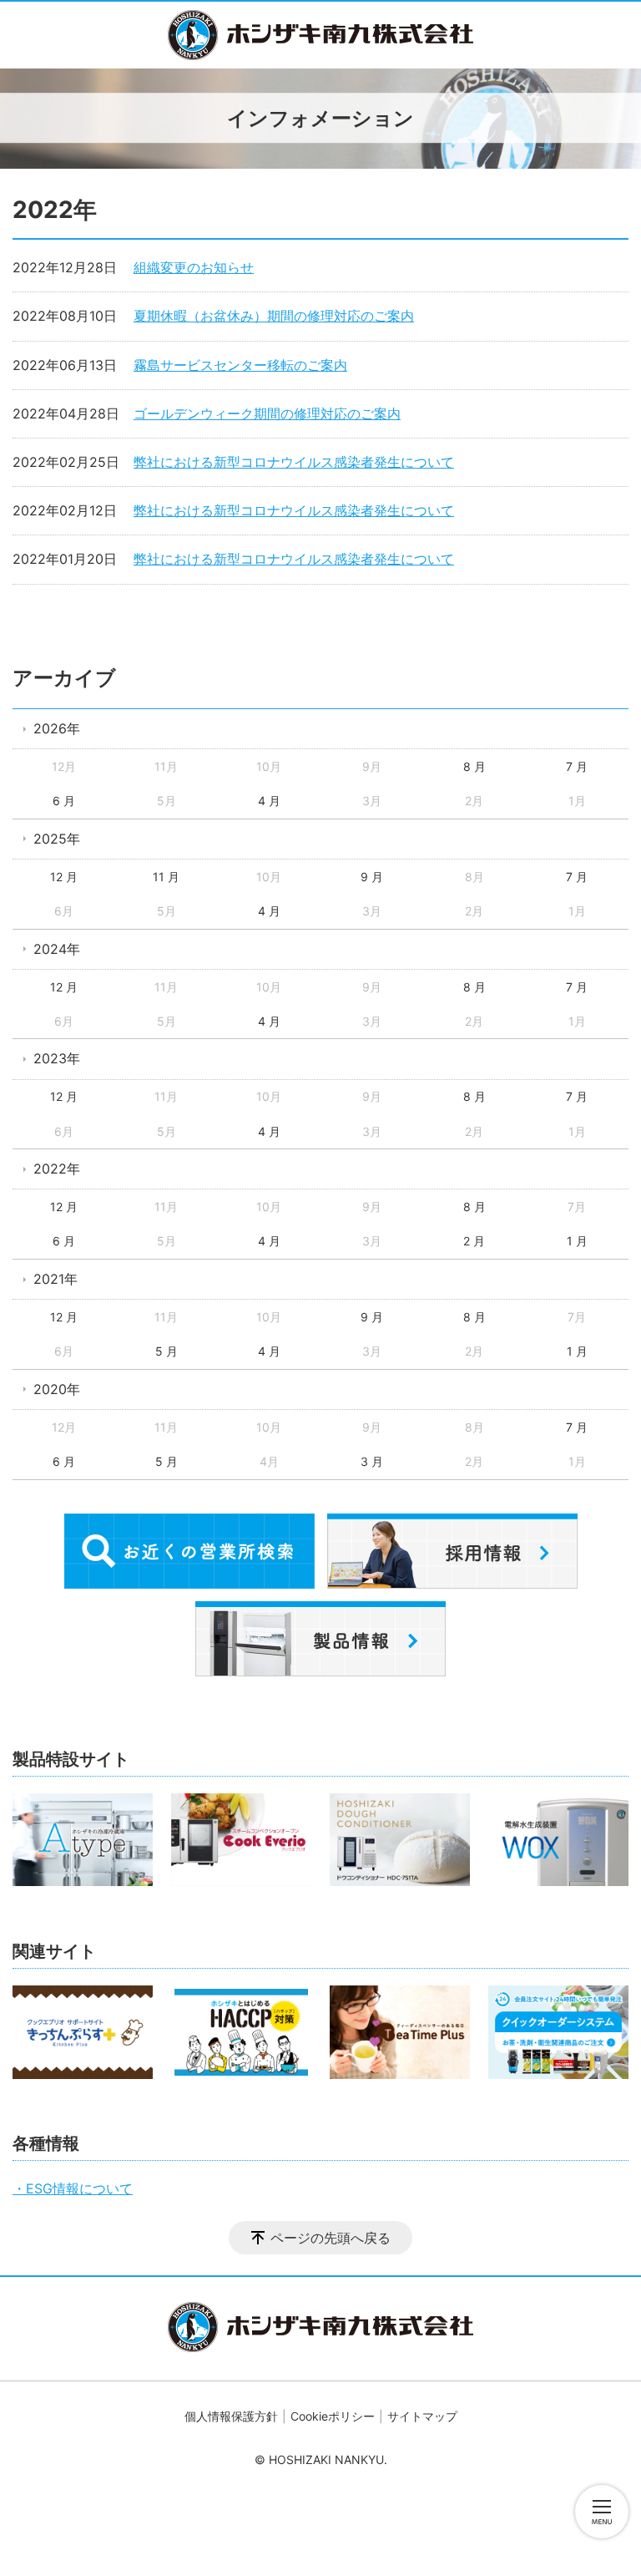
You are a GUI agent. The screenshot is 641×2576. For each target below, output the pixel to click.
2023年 (57, 1058)
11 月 (166, 877)
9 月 (372, 877)
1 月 (577, 1241)
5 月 (167, 1351)
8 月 (474, 766)
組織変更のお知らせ (194, 267)
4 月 (269, 801)
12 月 (64, 877)
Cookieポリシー (333, 2416)
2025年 (57, 839)
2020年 (57, 1389)
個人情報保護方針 (231, 2416)
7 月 (577, 766)
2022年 (57, 1169)
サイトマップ (422, 2416)
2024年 (57, 949)
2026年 (57, 728)
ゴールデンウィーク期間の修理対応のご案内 (267, 413)
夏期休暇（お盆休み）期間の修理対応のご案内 (274, 316)
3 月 (372, 1461)
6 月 (64, 801)
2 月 (474, 1241)
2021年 (56, 1279)
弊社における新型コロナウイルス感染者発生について (294, 462)
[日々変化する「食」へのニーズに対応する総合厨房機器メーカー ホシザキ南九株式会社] (320, 35)
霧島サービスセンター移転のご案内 (240, 365)
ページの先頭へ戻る (331, 2238)
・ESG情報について (73, 2188)
